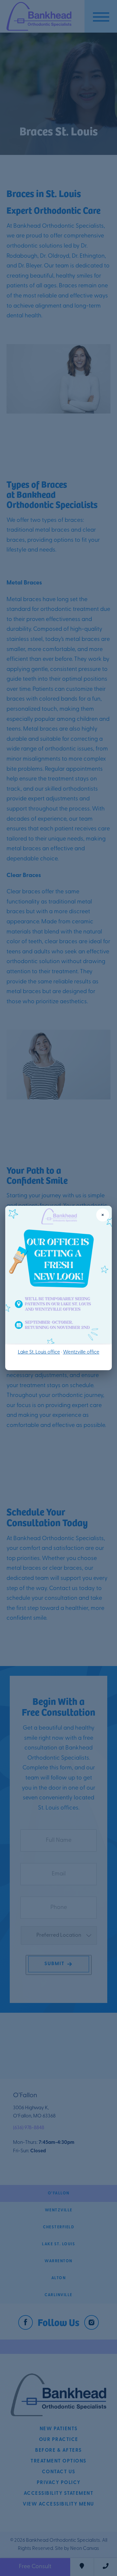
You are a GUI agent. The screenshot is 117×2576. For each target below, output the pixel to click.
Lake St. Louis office (39, 1352)
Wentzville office (81, 1352)
